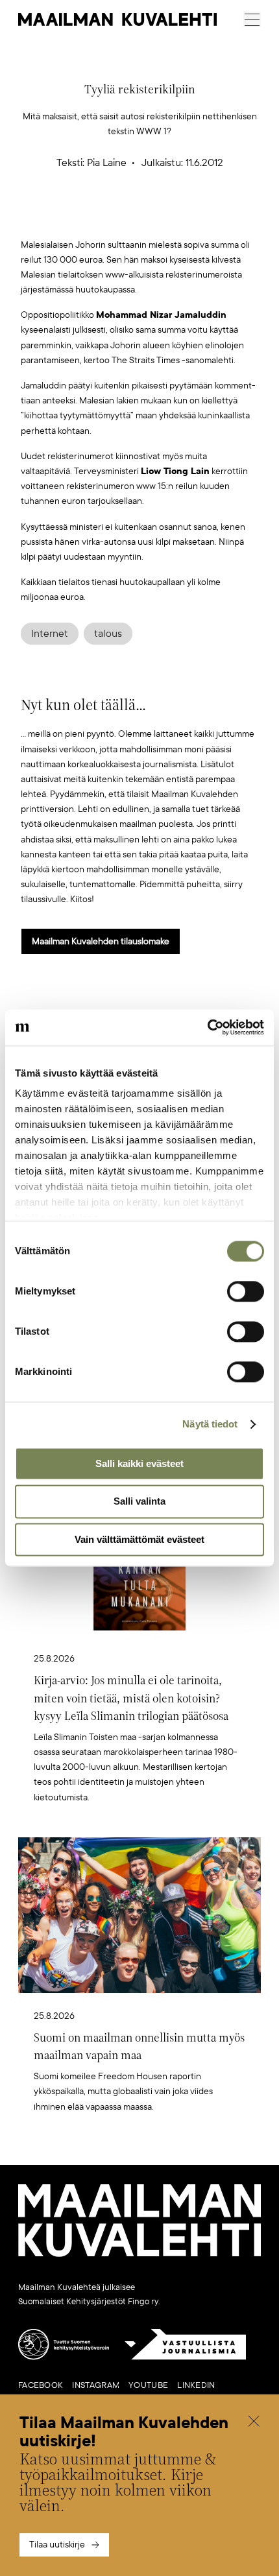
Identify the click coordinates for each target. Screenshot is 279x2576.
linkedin (196, 2385)
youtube (148, 2385)
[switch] (246, 1291)
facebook (41, 2385)
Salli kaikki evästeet (139, 1463)
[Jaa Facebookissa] (160, 216)
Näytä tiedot (210, 1424)
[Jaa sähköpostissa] (201, 216)
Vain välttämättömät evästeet (139, 1539)
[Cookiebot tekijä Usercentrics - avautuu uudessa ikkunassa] (207, 1027)
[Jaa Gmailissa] (119, 216)
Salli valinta (139, 1502)
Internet (50, 634)
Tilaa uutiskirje (57, 2545)
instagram (96, 2385)
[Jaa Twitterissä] (79, 216)
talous (108, 634)
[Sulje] (254, 2423)
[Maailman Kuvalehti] (139, 2254)
